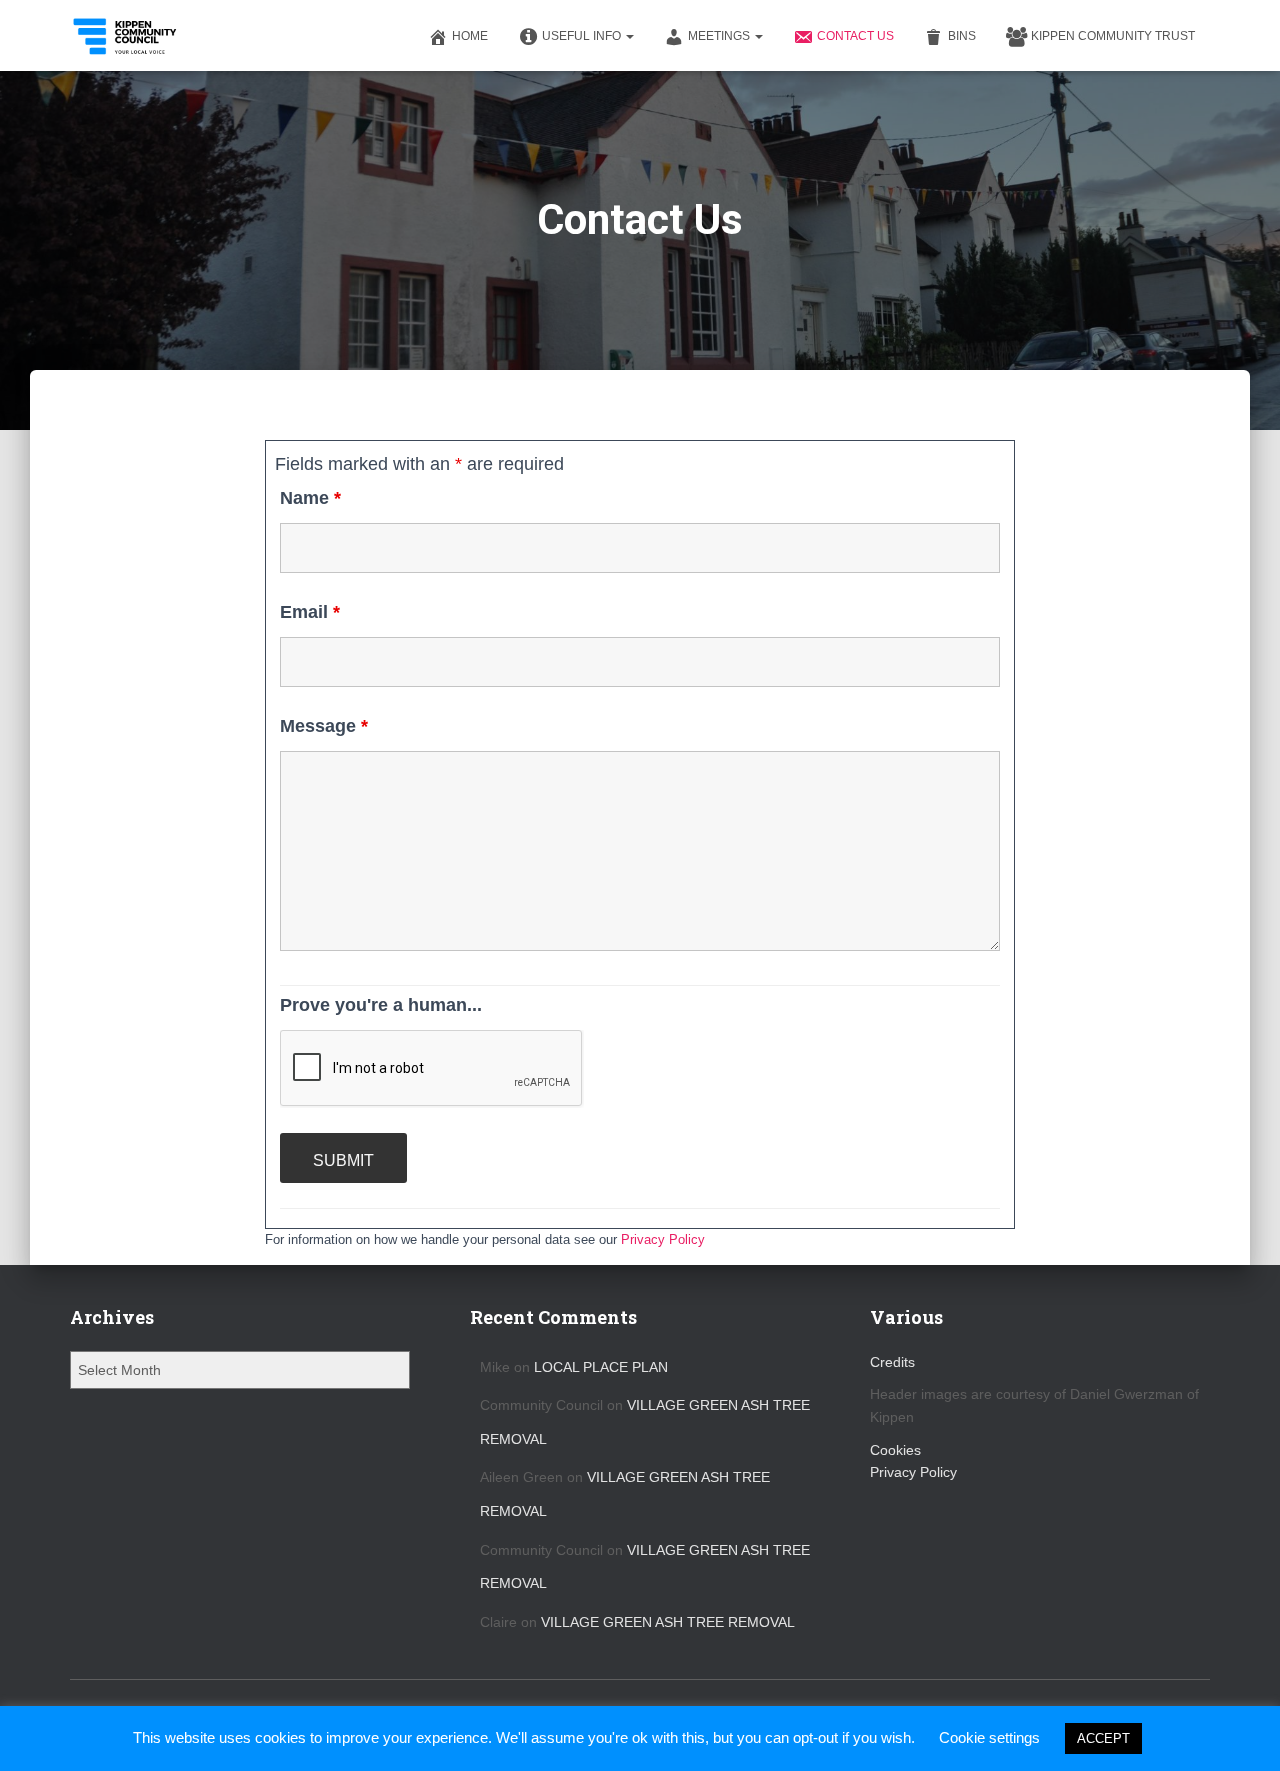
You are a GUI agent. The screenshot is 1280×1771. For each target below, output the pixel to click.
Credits (892, 1362)
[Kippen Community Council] (126, 36)
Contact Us (855, 36)
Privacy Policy (663, 1239)
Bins (962, 36)
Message (324, 726)
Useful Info (583, 36)
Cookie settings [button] (989, 1737)
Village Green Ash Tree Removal (668, 1622)
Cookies (895, 1450)
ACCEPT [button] (1103, 1738)
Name (310, 498)
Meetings (720, 36)
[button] (629, 36)
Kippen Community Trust (1113, 36)
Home (470, 36)
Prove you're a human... (381, 1005)
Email (310, 612)
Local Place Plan (601, 1367)
